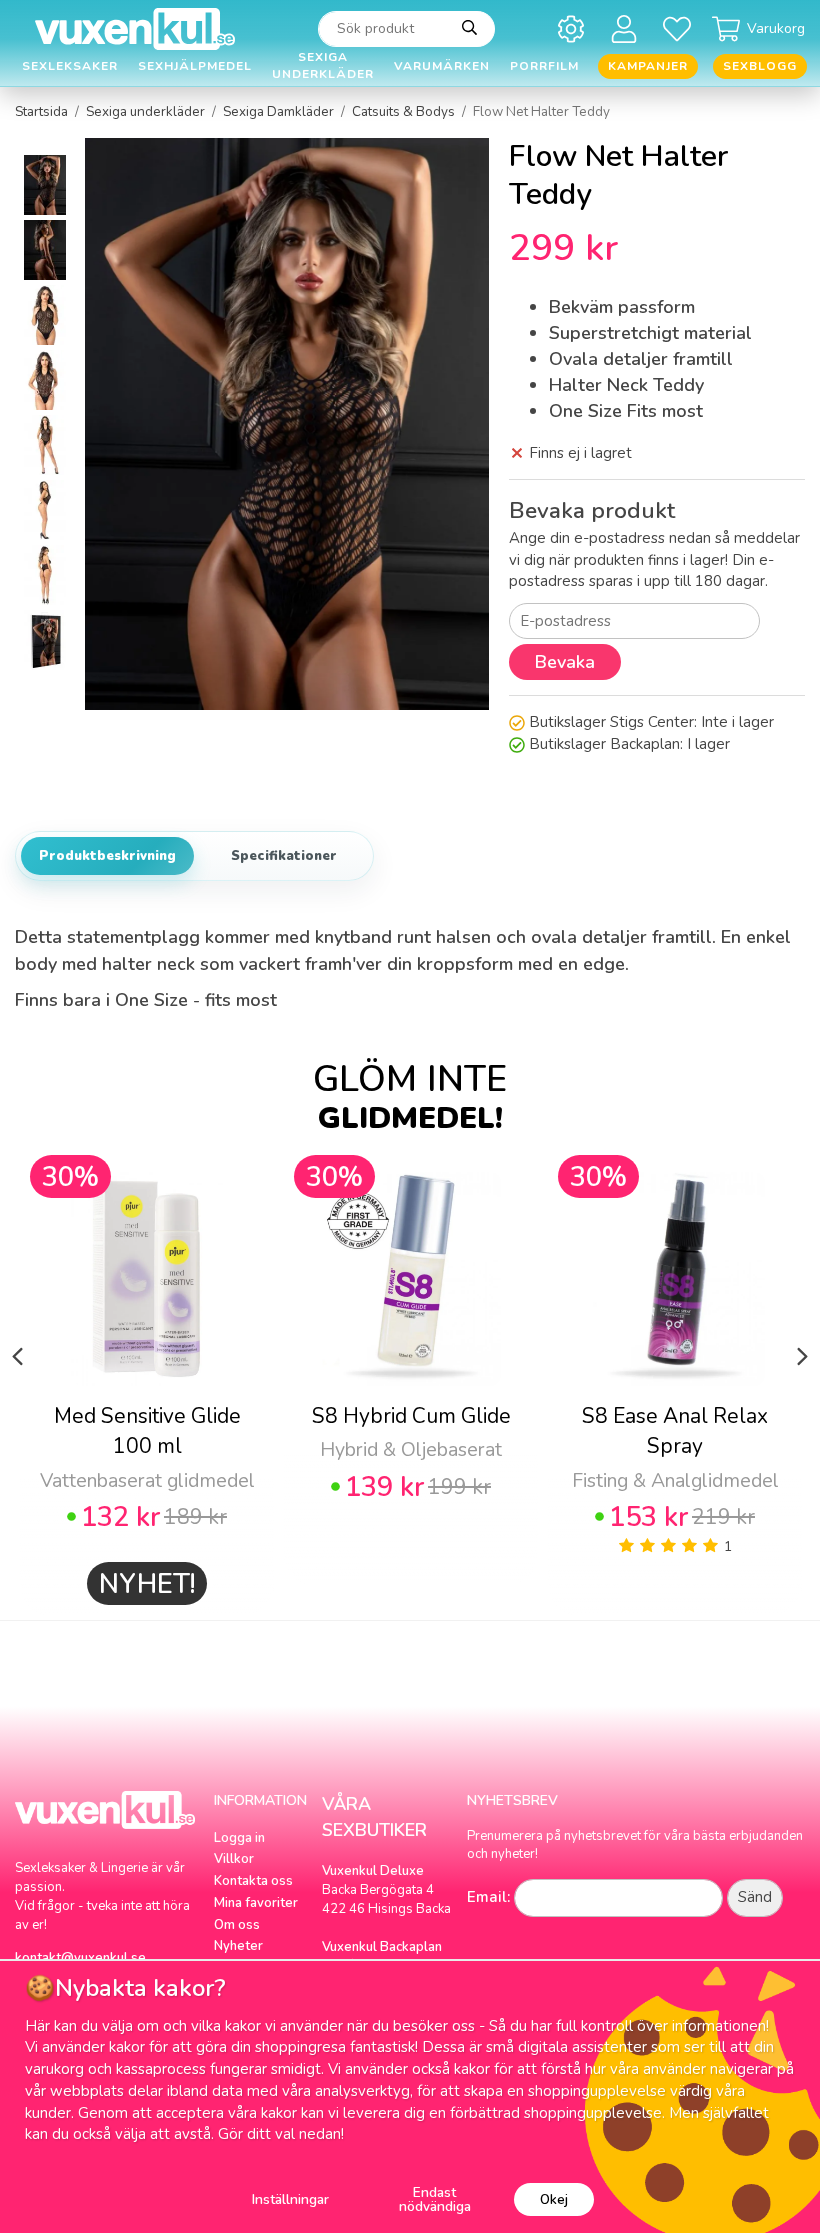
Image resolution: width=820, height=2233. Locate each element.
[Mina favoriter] (680, 28)
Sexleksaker (70, 66)
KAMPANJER (648, 66)
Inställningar (290, 2199)
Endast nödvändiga (435, 2199)
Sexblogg (760, 66)
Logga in (239, 1838)
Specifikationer (284, 856)
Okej (554, 2199)
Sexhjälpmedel (195, 66)
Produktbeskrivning (107, 856)
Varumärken (442, 66)
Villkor (234, 1859)
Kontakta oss (253, 1881)
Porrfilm (544, 66)
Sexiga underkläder (323, 66)
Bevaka (565, 662)
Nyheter (238, 1946)
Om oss (237, 1925)
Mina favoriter (256, 1903)
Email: (488, 1897)
